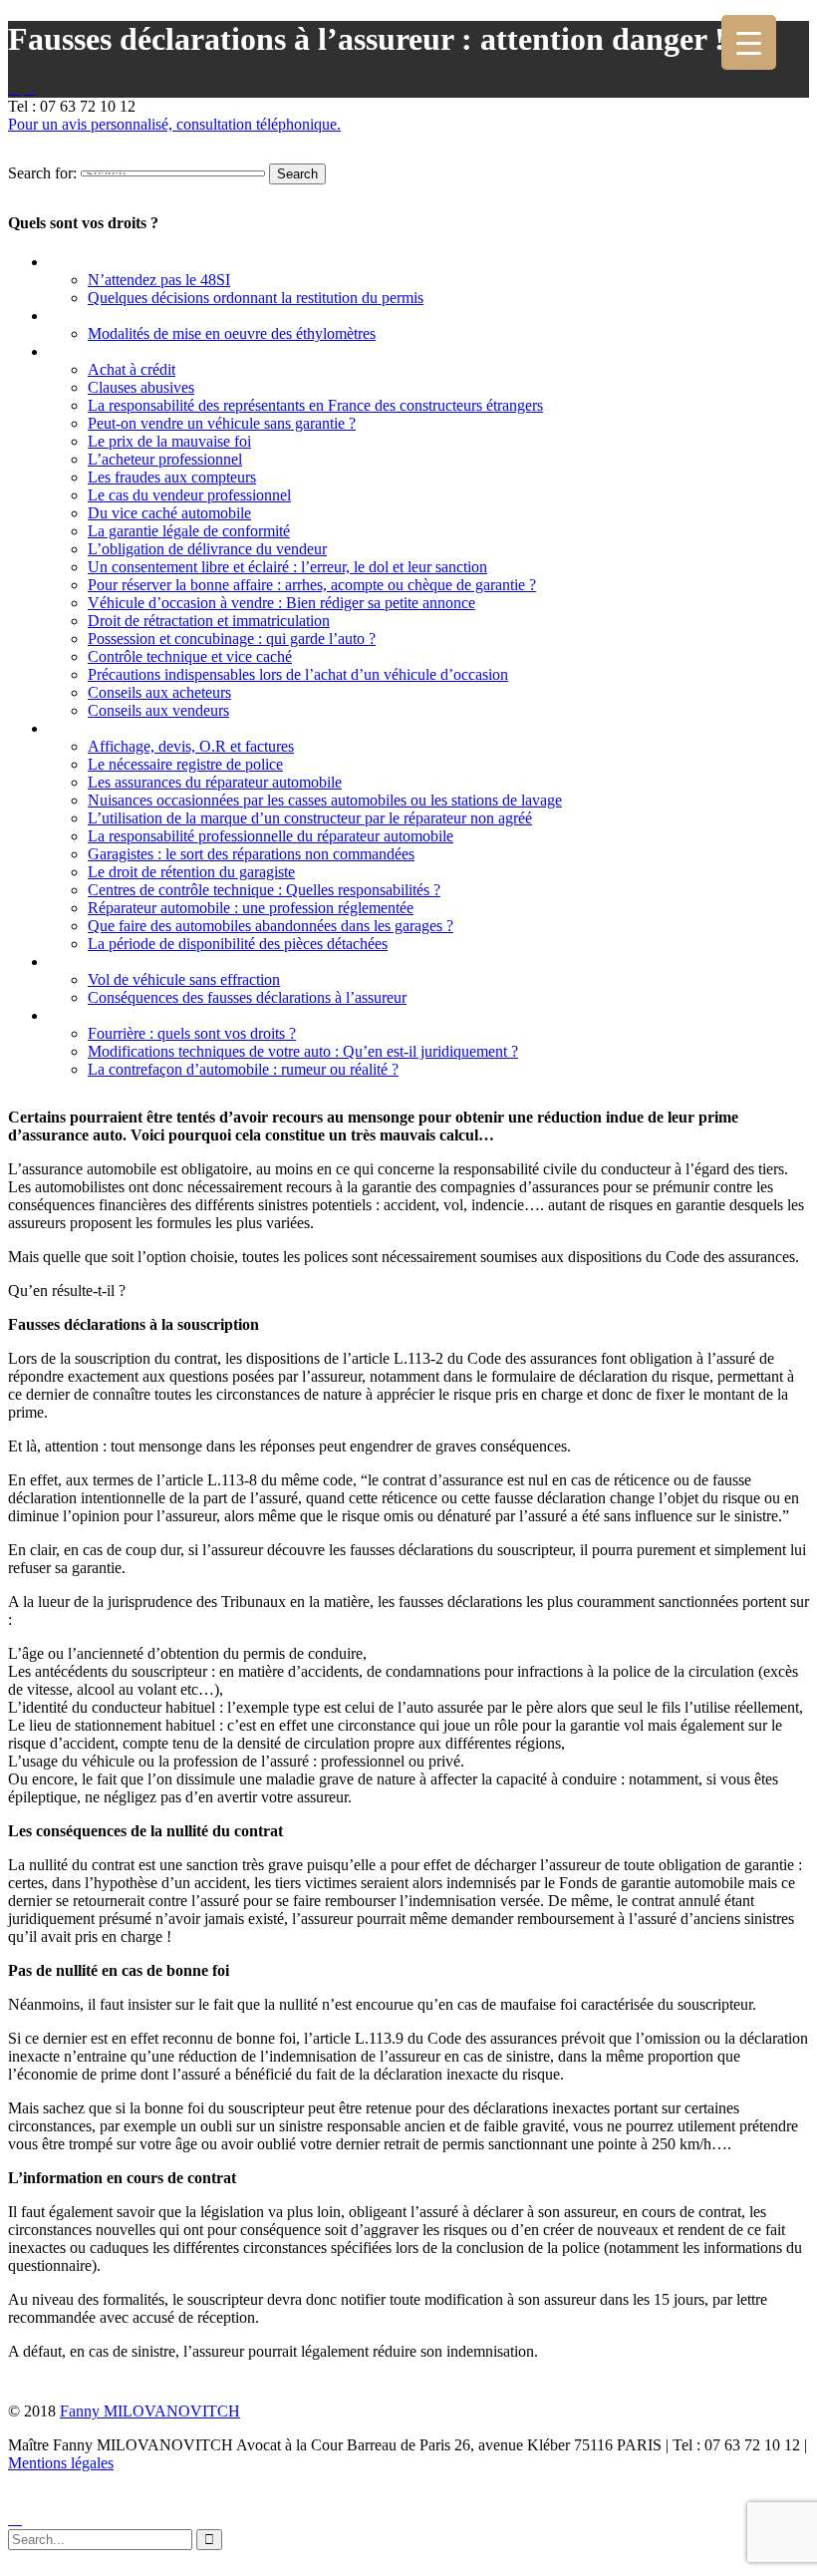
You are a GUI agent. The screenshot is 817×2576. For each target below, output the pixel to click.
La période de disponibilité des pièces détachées (238, 944)
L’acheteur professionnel (165, 459)
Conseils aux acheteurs (159, 692)
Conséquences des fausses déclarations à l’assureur (247, 997)
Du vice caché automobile (169, 513)
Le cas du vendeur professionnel (189, 495)
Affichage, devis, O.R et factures (191, 746)
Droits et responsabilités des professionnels (190, 728)
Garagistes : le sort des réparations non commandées (251, 854)
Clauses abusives (141, 387)
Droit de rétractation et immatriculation (209, 621)
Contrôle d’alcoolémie (122, 316)
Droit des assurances (117, 962)
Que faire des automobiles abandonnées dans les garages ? (271, 926)
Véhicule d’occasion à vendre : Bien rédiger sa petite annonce (281, 603)
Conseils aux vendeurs (158, 710)
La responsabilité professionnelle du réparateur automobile (271, 836)
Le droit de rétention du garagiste (191, 872)
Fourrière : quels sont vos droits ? (192, 1033)
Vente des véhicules (113, 351)
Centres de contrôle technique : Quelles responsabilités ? (264, 890)
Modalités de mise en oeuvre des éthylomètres (232, 333)
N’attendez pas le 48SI (159, 280)
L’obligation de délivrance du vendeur (207, 549)
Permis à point (97, 262)
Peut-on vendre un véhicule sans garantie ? (222, 423)
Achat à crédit (132, 369)
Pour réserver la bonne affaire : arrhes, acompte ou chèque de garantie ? (312, 585)
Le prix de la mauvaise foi (169, 441)
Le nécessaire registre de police (185, 764)
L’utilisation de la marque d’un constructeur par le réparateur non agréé (310, 818)
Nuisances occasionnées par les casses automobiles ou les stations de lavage (325, 800)
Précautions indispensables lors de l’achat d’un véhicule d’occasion (298, 674)
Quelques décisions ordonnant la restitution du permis (256, 298)
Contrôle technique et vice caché (190, 656)
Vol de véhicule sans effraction (184, 979)
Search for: (42, 173)
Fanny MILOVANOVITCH (150, 2411)
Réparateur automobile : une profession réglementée (251, 908)
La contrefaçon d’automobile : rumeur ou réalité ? (243, 1069)
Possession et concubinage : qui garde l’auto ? (232, 639)
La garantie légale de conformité (189, 531)
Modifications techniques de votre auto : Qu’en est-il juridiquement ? (303, 1051)
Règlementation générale (131, 1015)
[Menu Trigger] (749, 42)
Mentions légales (61, 2463)
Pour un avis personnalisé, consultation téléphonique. (174, 124)
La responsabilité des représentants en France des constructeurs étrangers (315, 405)
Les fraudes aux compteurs (172, 477)
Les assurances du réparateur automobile (215, 782)
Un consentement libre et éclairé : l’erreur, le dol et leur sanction (287, 567)
